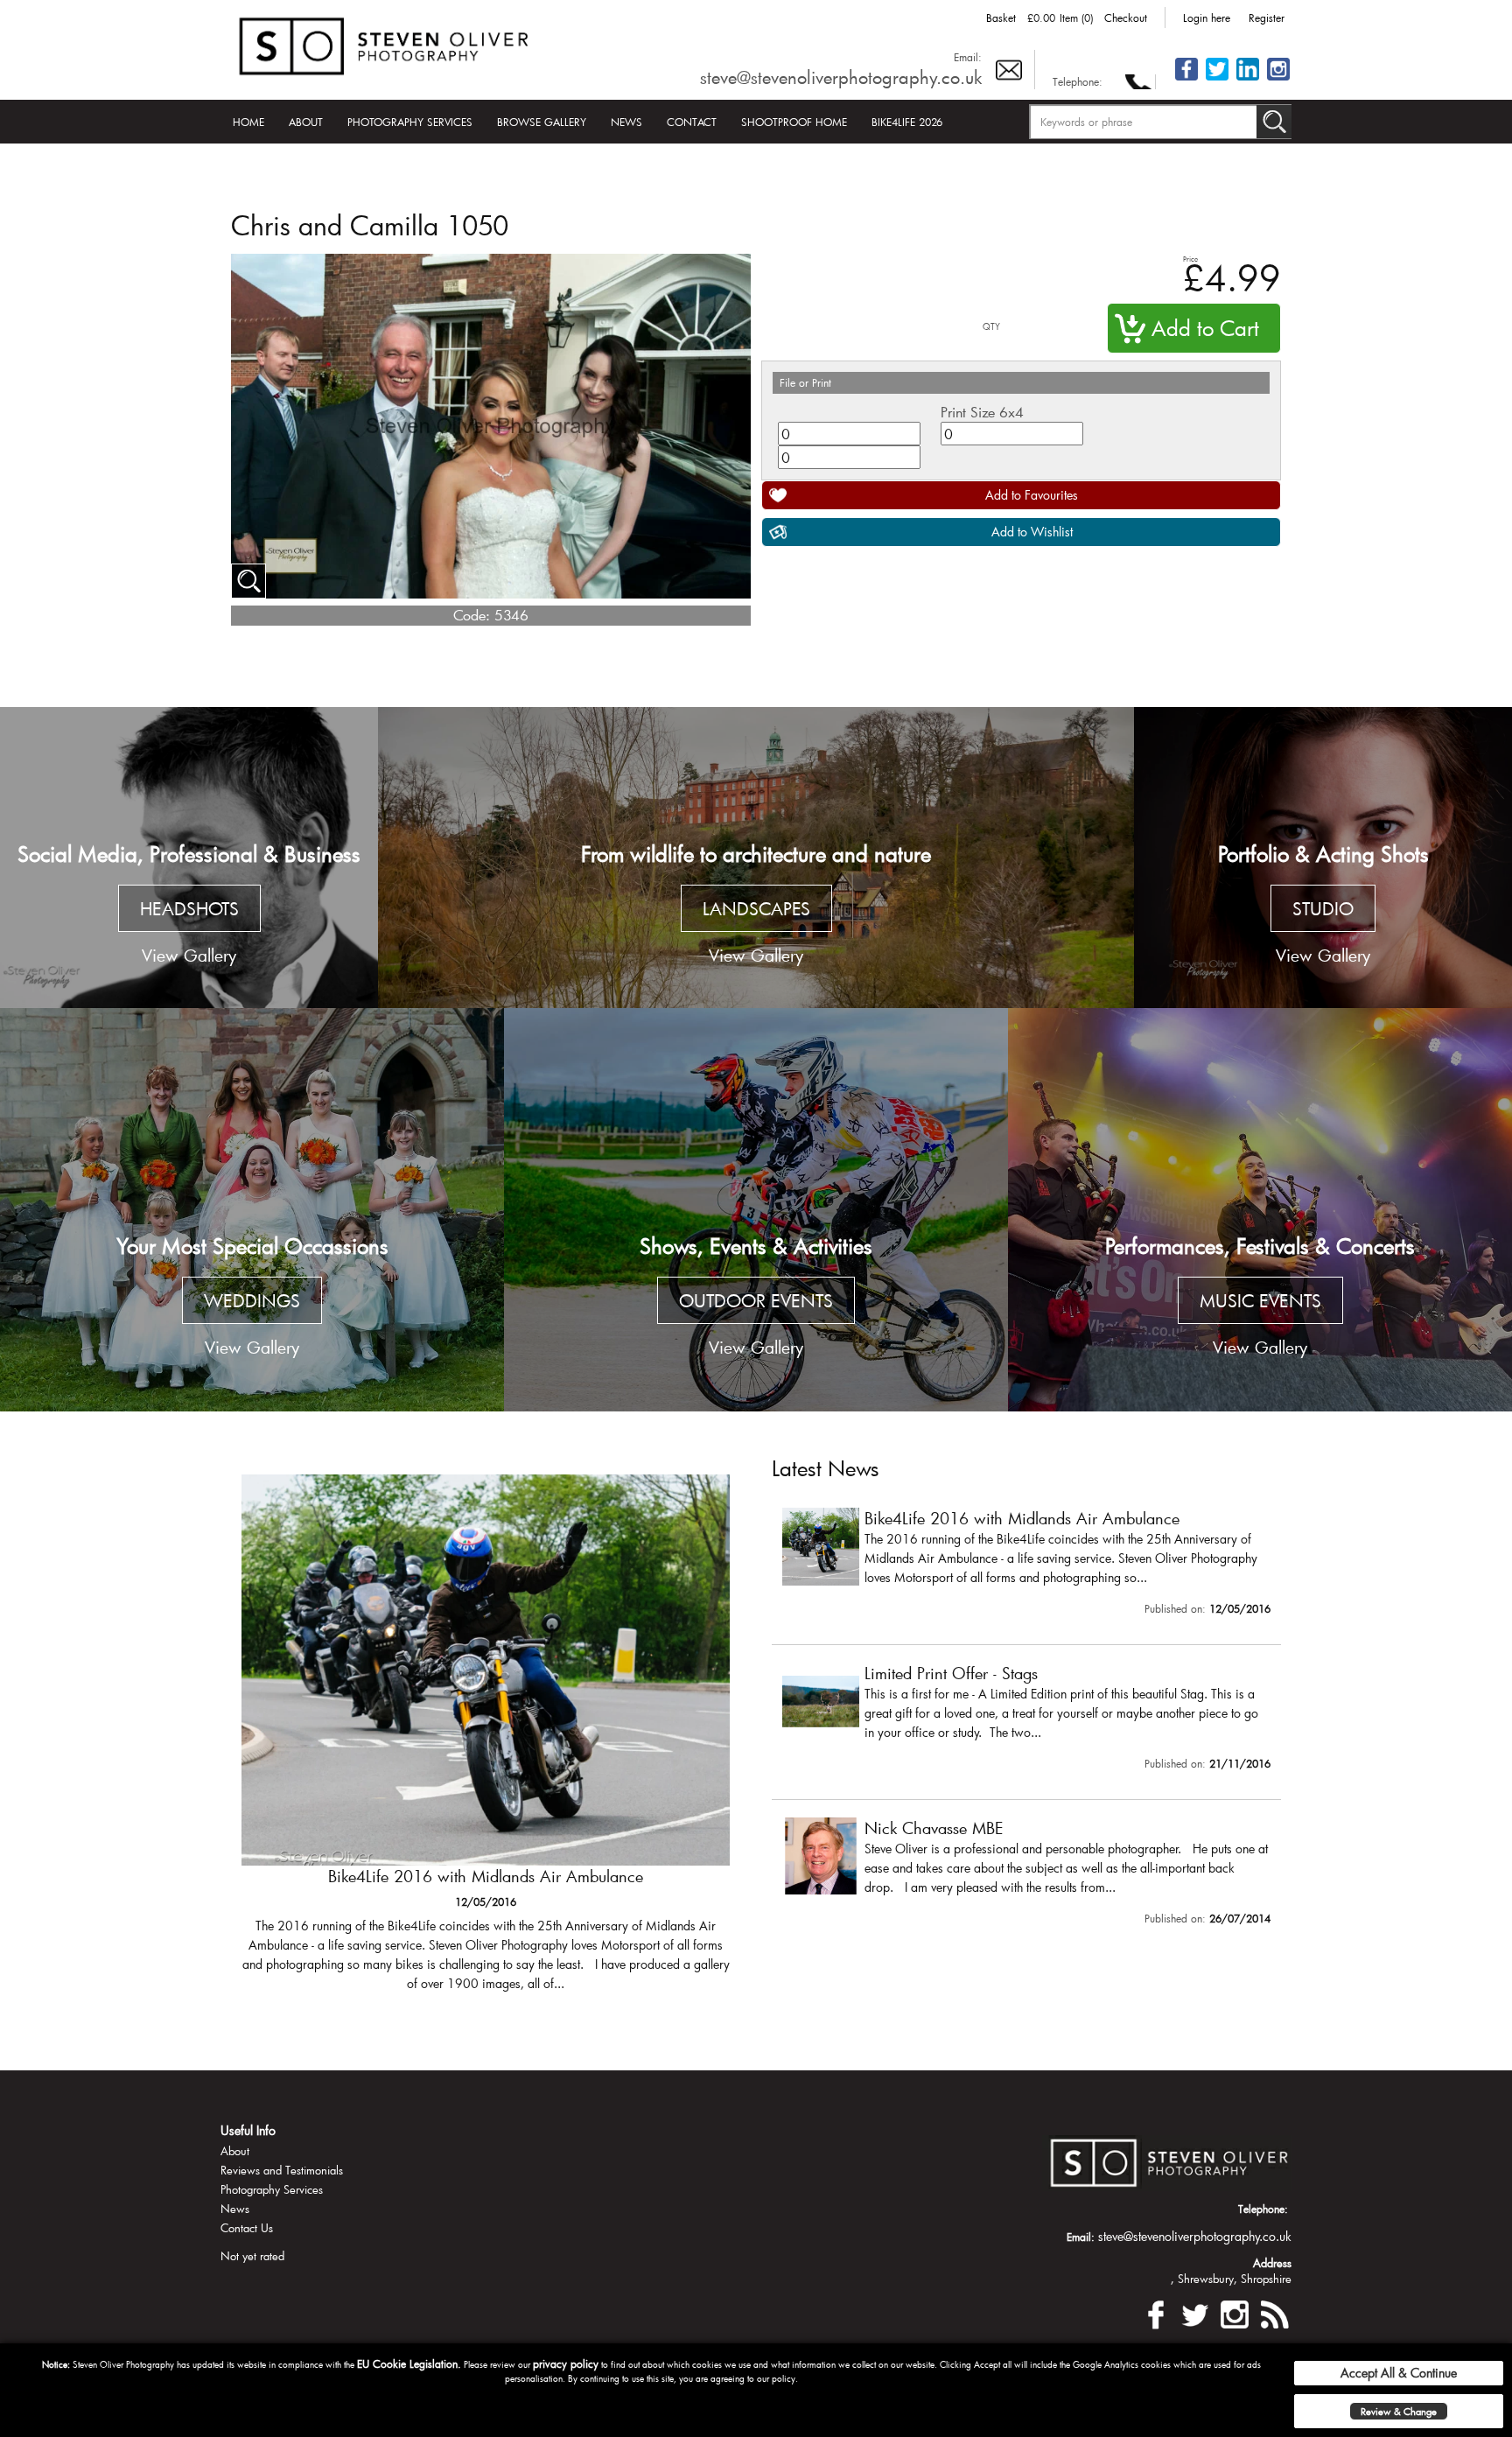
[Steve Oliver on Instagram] (1278, 79)
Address (1272, 2263)
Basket (1001, 18)
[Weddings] (252, 1210)
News (626, 122)
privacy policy (566, 2363)
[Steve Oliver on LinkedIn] (1248, 79)
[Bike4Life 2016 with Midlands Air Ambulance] (1026, 1565)
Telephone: (1078, 81)
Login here (1207, 18)
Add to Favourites (1032, 495)
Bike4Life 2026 (907, 122)
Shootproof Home (794, 122)
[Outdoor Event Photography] (756, 1210)
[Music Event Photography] (1260, 1210)
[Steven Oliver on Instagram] (1235, 2312)
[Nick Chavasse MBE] (1026, 1875)
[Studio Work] (1323, 858)
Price (1190, 259)
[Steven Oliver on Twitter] (1195, 2312)
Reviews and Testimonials (282, 2170)
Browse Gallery (542, 122)
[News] (1274, 2312)
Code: (472, 615)
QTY (991, 327)
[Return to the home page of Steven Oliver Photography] (385, 43)
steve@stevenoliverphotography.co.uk (841, 77)
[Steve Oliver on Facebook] (1186, 79)
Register (1267, 18)
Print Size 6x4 (982, 412)
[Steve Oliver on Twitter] (1217, 79)
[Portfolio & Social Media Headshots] (189, 858)
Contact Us (247, 2228)
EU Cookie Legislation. (409, 2363)
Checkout (1126, 18)
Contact (692, 122)
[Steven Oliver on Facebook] (1156, 2312)
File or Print (805, 382)
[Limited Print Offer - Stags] (486, 1741)
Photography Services (410, 122)
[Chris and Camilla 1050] (248, 581)
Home (248, 122)
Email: (968, 57)
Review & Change (1399, 2411)
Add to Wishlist (1032, 532)
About (306, 122)
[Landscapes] (756, 858)
